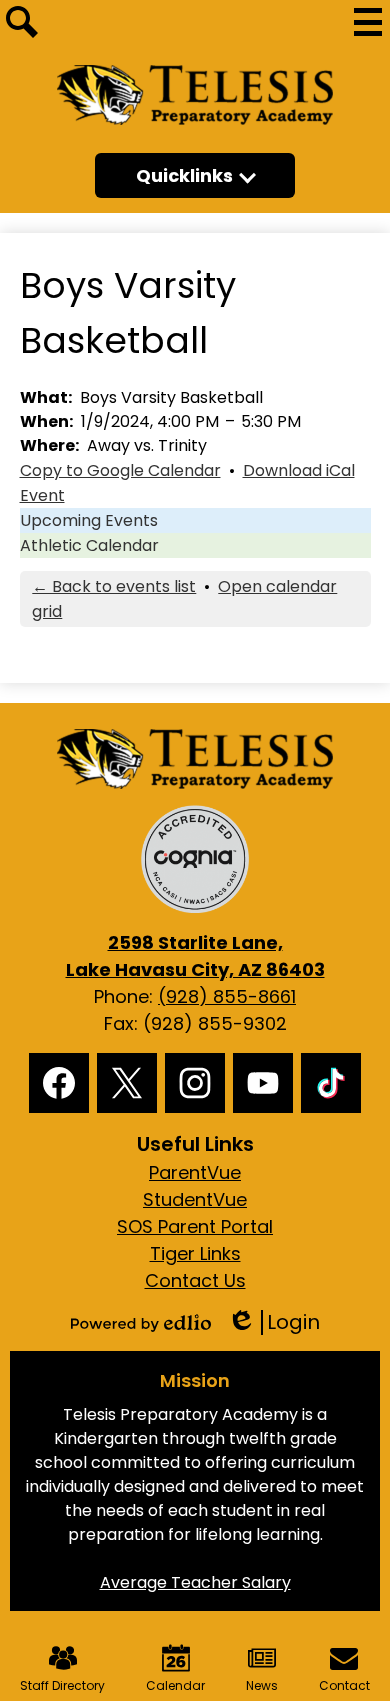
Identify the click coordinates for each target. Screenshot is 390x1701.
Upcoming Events (89, 520)
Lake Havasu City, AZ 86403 (195, 956)
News (262, 1685)
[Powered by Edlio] (141, 1323)
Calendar (175, 1685)
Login (273, 1322)
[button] (195, 175)
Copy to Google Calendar (120, 470)
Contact (344, 1685)
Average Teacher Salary (195, 1582)
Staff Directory (62, 1685)
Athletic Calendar (89, 545)
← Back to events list (114, 586)
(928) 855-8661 (227, 996)
